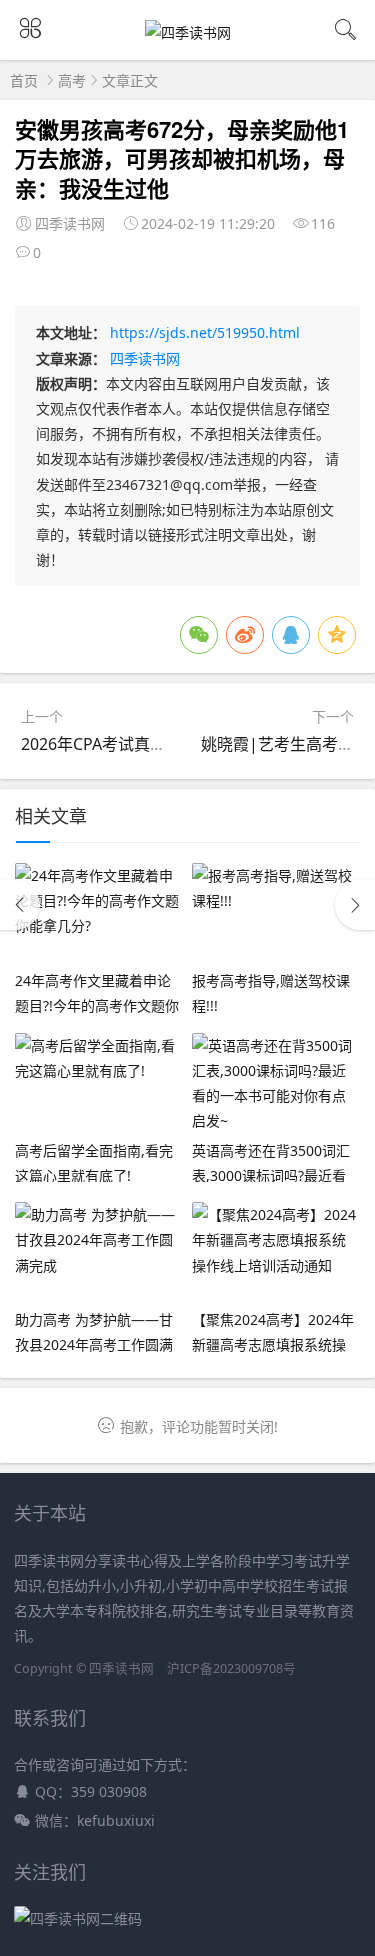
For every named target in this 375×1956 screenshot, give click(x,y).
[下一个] (355, 905)
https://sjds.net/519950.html (205, 332)
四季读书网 (145, 358)
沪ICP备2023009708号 (231, 1668)
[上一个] (20, 905)
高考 (72, 80)
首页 (24, 80)
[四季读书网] (188, 32)
